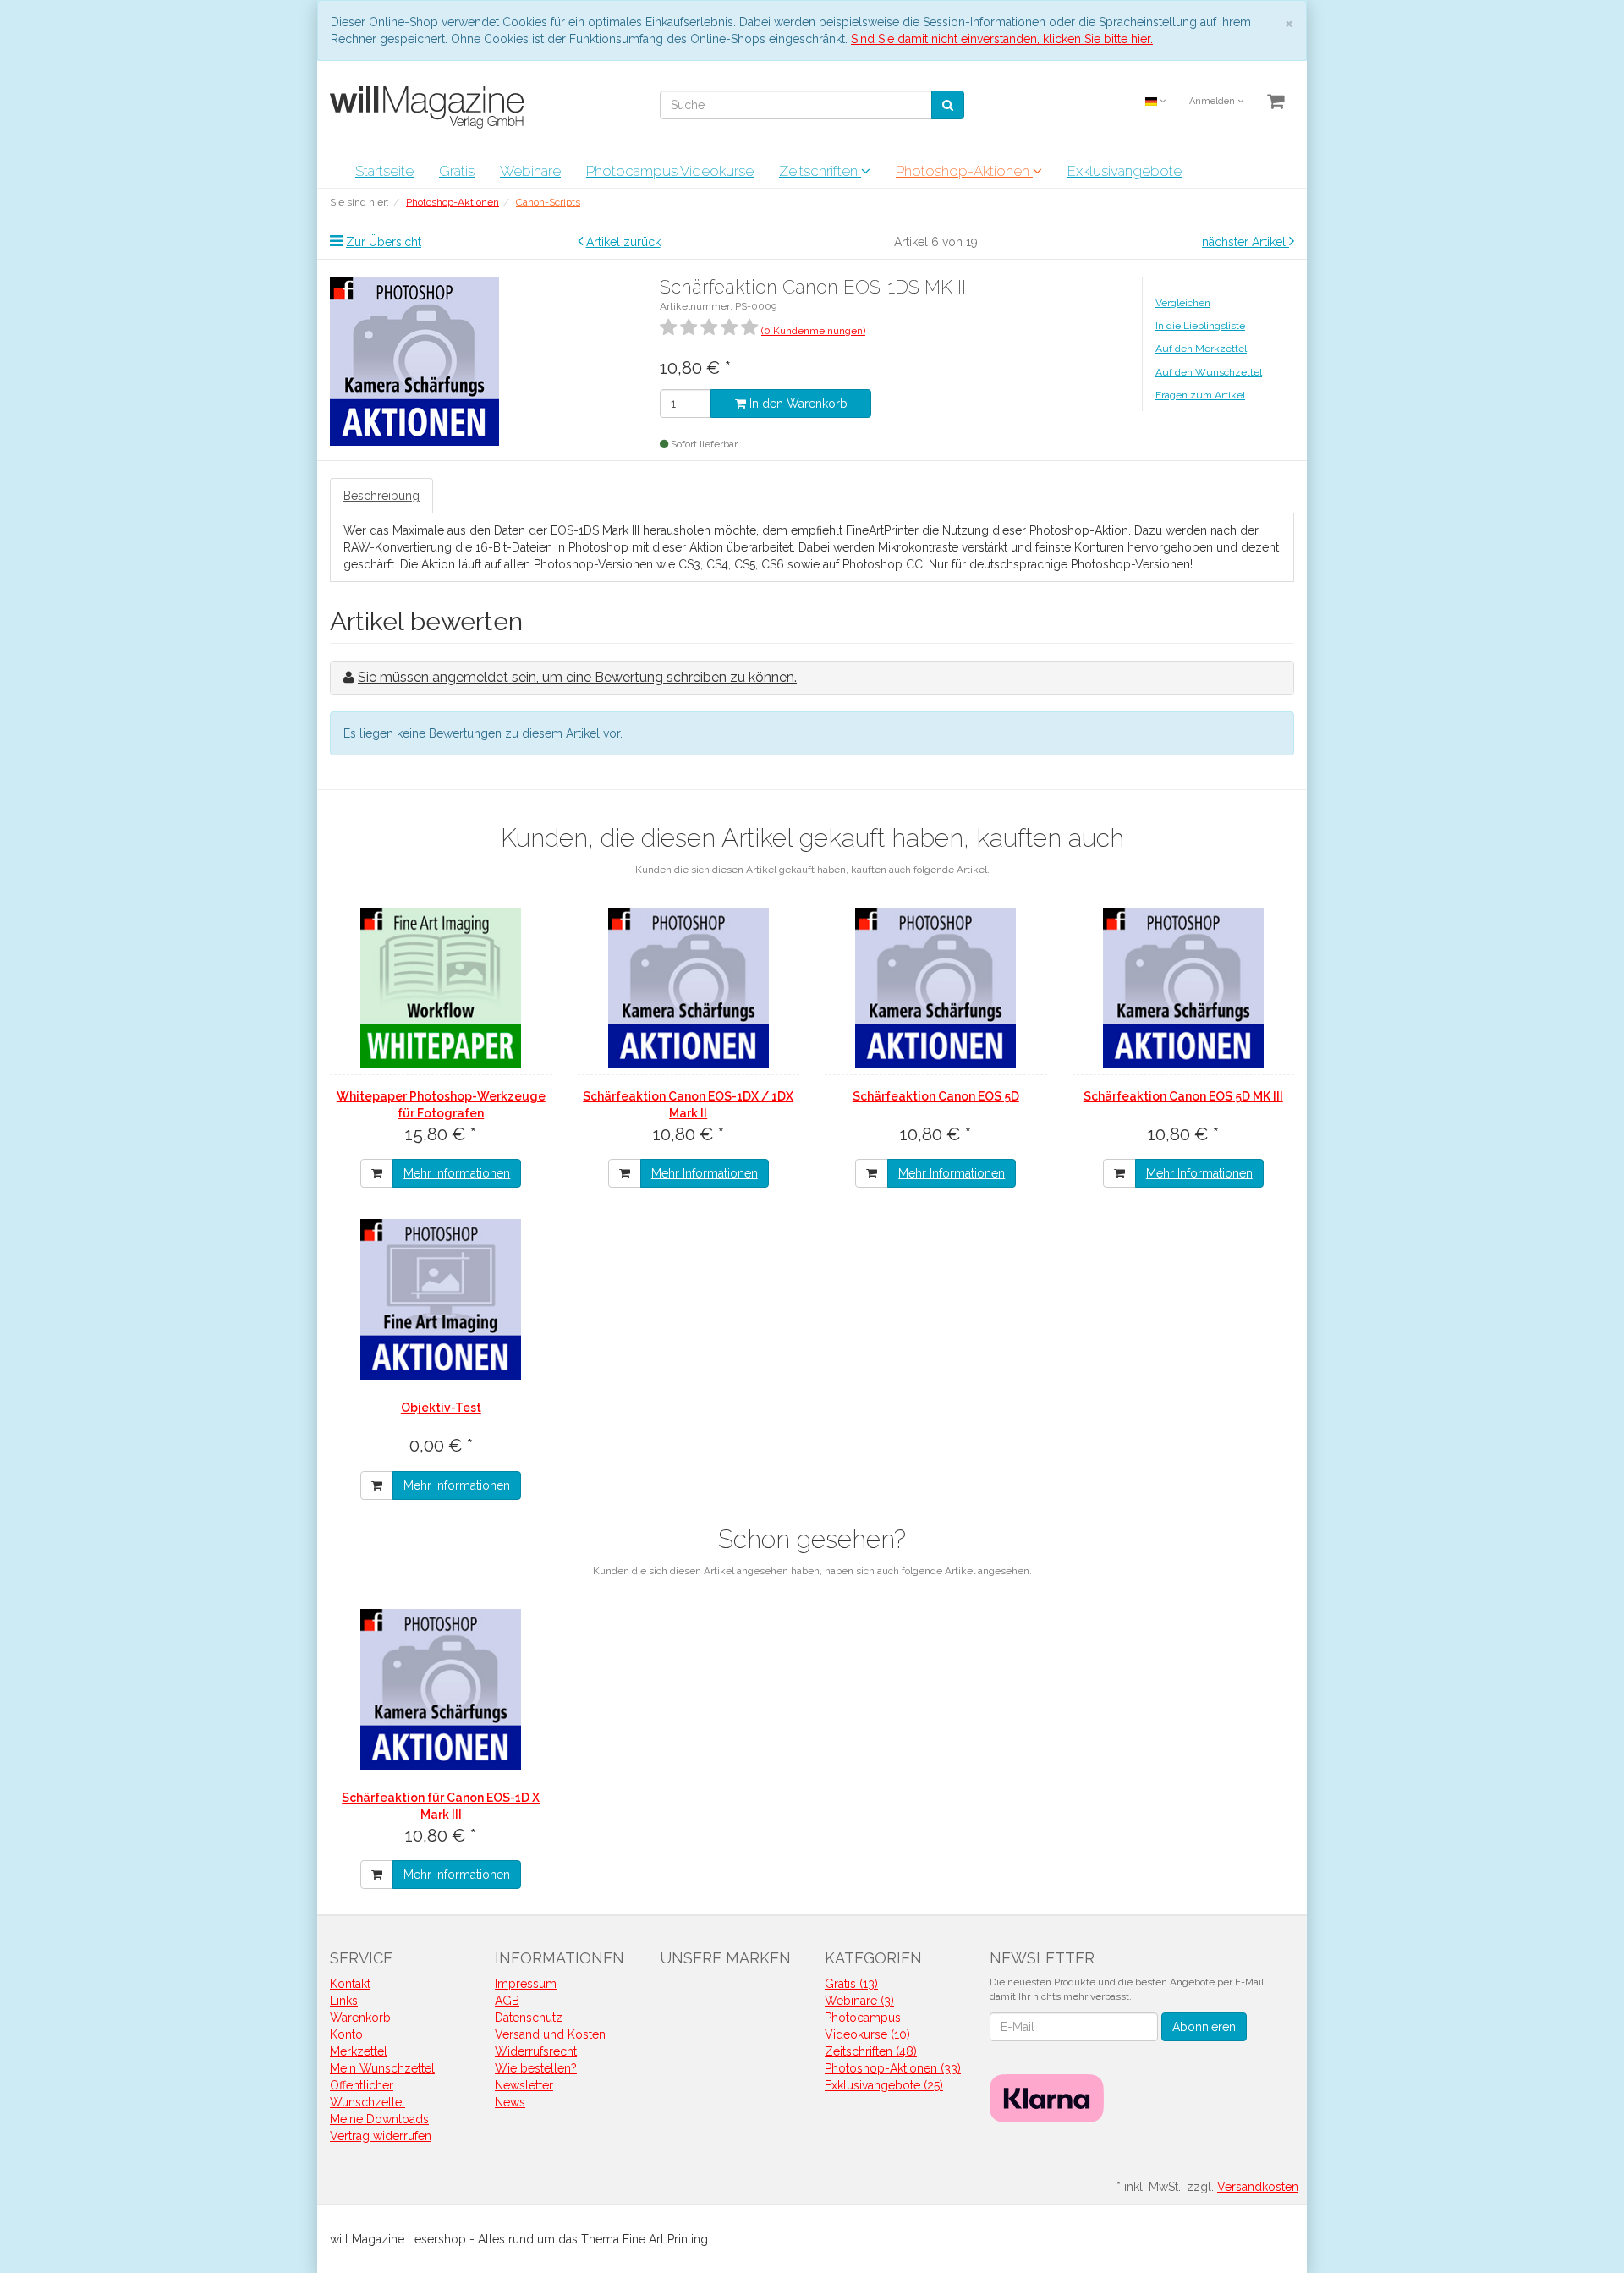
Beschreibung (381, 496)
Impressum (526, 1984)
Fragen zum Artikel (1200, 395)
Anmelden (1213, 101)
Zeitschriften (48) (871, 2051)
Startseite (384, 171)
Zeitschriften (820, 171)
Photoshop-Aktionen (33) (893, 2068)
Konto (346, 2034)
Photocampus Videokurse (670, 171)
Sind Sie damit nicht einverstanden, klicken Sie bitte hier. (1002, 39)
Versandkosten (1258, 2187)
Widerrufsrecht (536, 2051)
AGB (507, 2001)
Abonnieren (1204, 2027)
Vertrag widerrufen (381, 2136)
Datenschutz (529, 2018)
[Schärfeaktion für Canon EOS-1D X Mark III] (441, 1689)
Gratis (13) (851, 1984)
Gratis (457, 171)
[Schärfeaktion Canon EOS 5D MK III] (1184, 988)
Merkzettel (359, 2051)
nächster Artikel (1245, 242)
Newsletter (524, 2085)
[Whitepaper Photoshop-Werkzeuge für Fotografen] (441, 988)
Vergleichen (1183, 303)
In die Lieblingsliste (1200, 326)
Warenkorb (360, 2018)
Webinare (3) (859, 2001)
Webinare (530, 171)
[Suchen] (948, 105)
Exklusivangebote (1125, 171)
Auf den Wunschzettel (1209, 372)
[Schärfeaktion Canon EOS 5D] (936, 988)
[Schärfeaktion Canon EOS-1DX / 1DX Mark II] (689, 988)
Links (344, 2001)
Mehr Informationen (457, 1173)
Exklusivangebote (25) (884, 2085)
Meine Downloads (379, 2119)
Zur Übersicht (384, 242)
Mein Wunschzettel (382, 2068)
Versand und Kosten (550, 2034)
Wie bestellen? (536, 2068)
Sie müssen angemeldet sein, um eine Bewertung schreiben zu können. (577, 677)
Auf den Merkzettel (1201, 349)
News (510, 2102)
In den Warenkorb (797, 404)
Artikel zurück (623, 242)
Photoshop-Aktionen (964, 171)
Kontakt (350, 1984)
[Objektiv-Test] (441, 1299)
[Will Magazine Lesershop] (430, 107)
